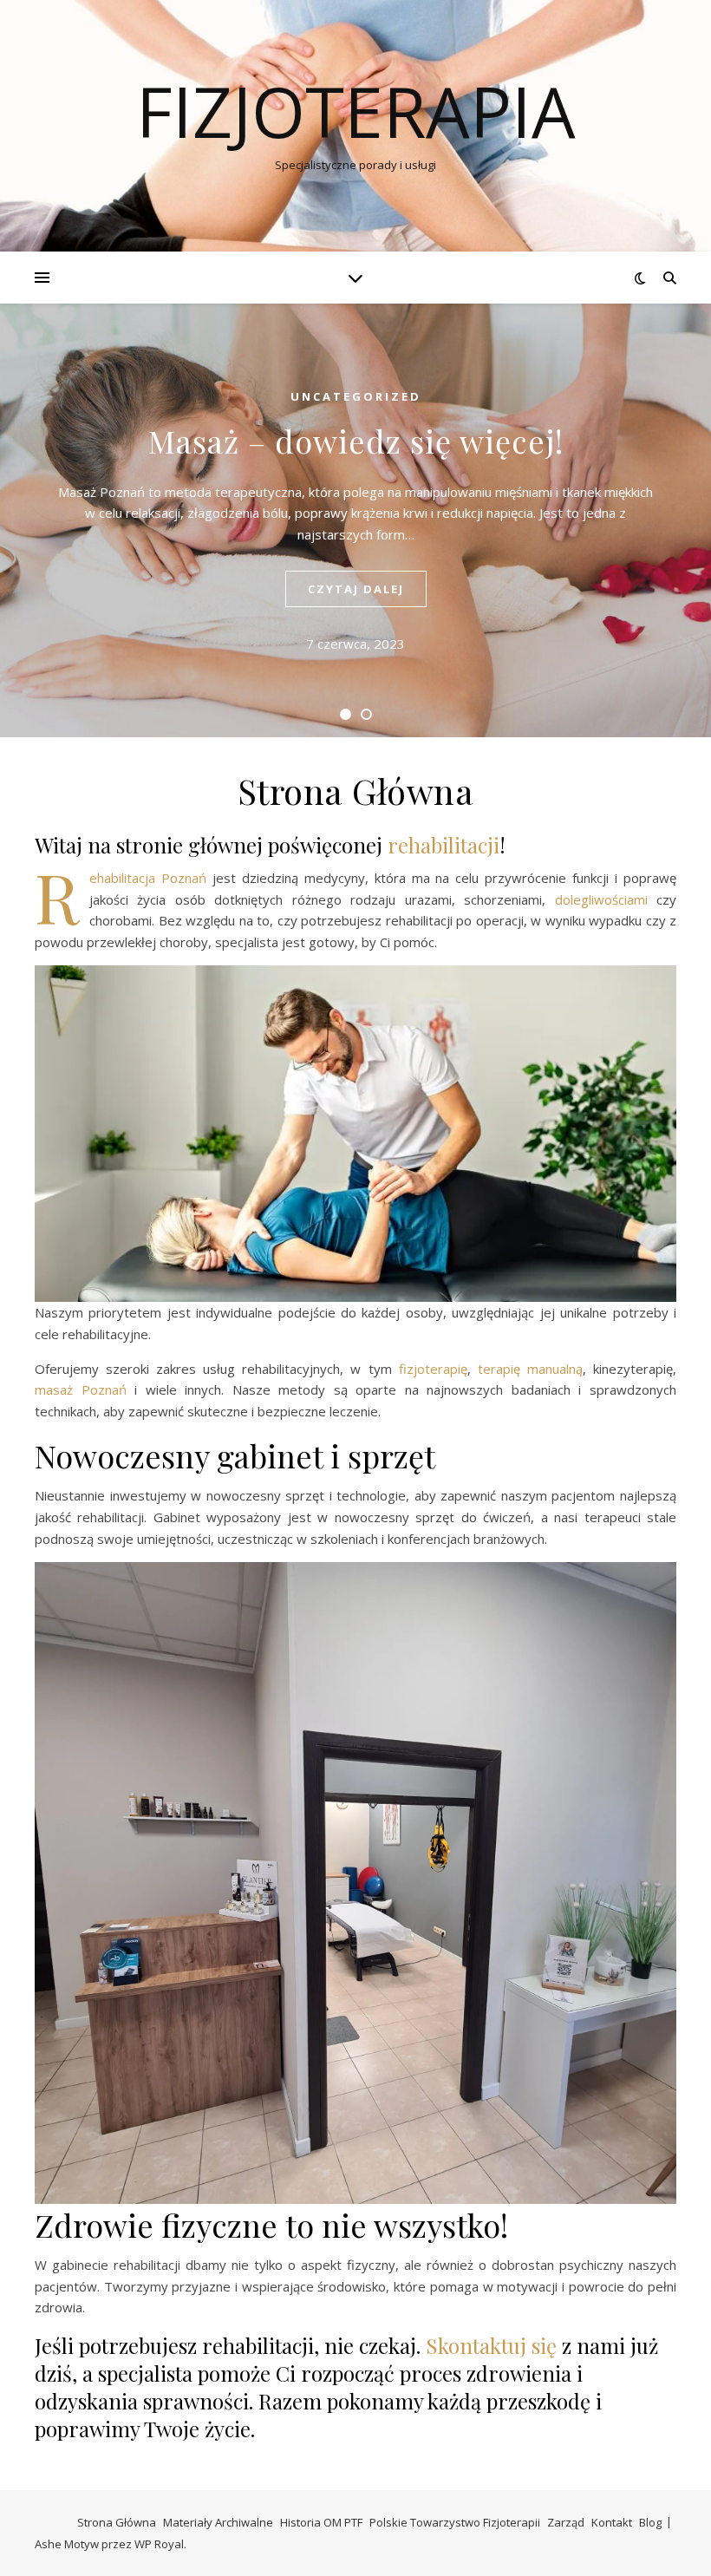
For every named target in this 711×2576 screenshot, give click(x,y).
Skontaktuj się (494, 2345)
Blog (650, 2522)
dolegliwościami (601, 899)
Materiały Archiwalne (218, 2522)
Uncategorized (356, 396)
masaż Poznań (81, 1389)
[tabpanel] (355, 520)
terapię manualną (530, 1369)
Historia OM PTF (321, 2522)
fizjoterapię (433, 1369)
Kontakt (612, 2522)
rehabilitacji (444, 845)
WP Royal (159, 2544)
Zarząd (566, 2522)
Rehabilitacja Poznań (148, 878)
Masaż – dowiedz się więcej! (356, 441)
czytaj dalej (356, 589)
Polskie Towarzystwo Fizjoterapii (455, 2522)
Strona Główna (117, 2522)
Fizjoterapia (356, 111)
